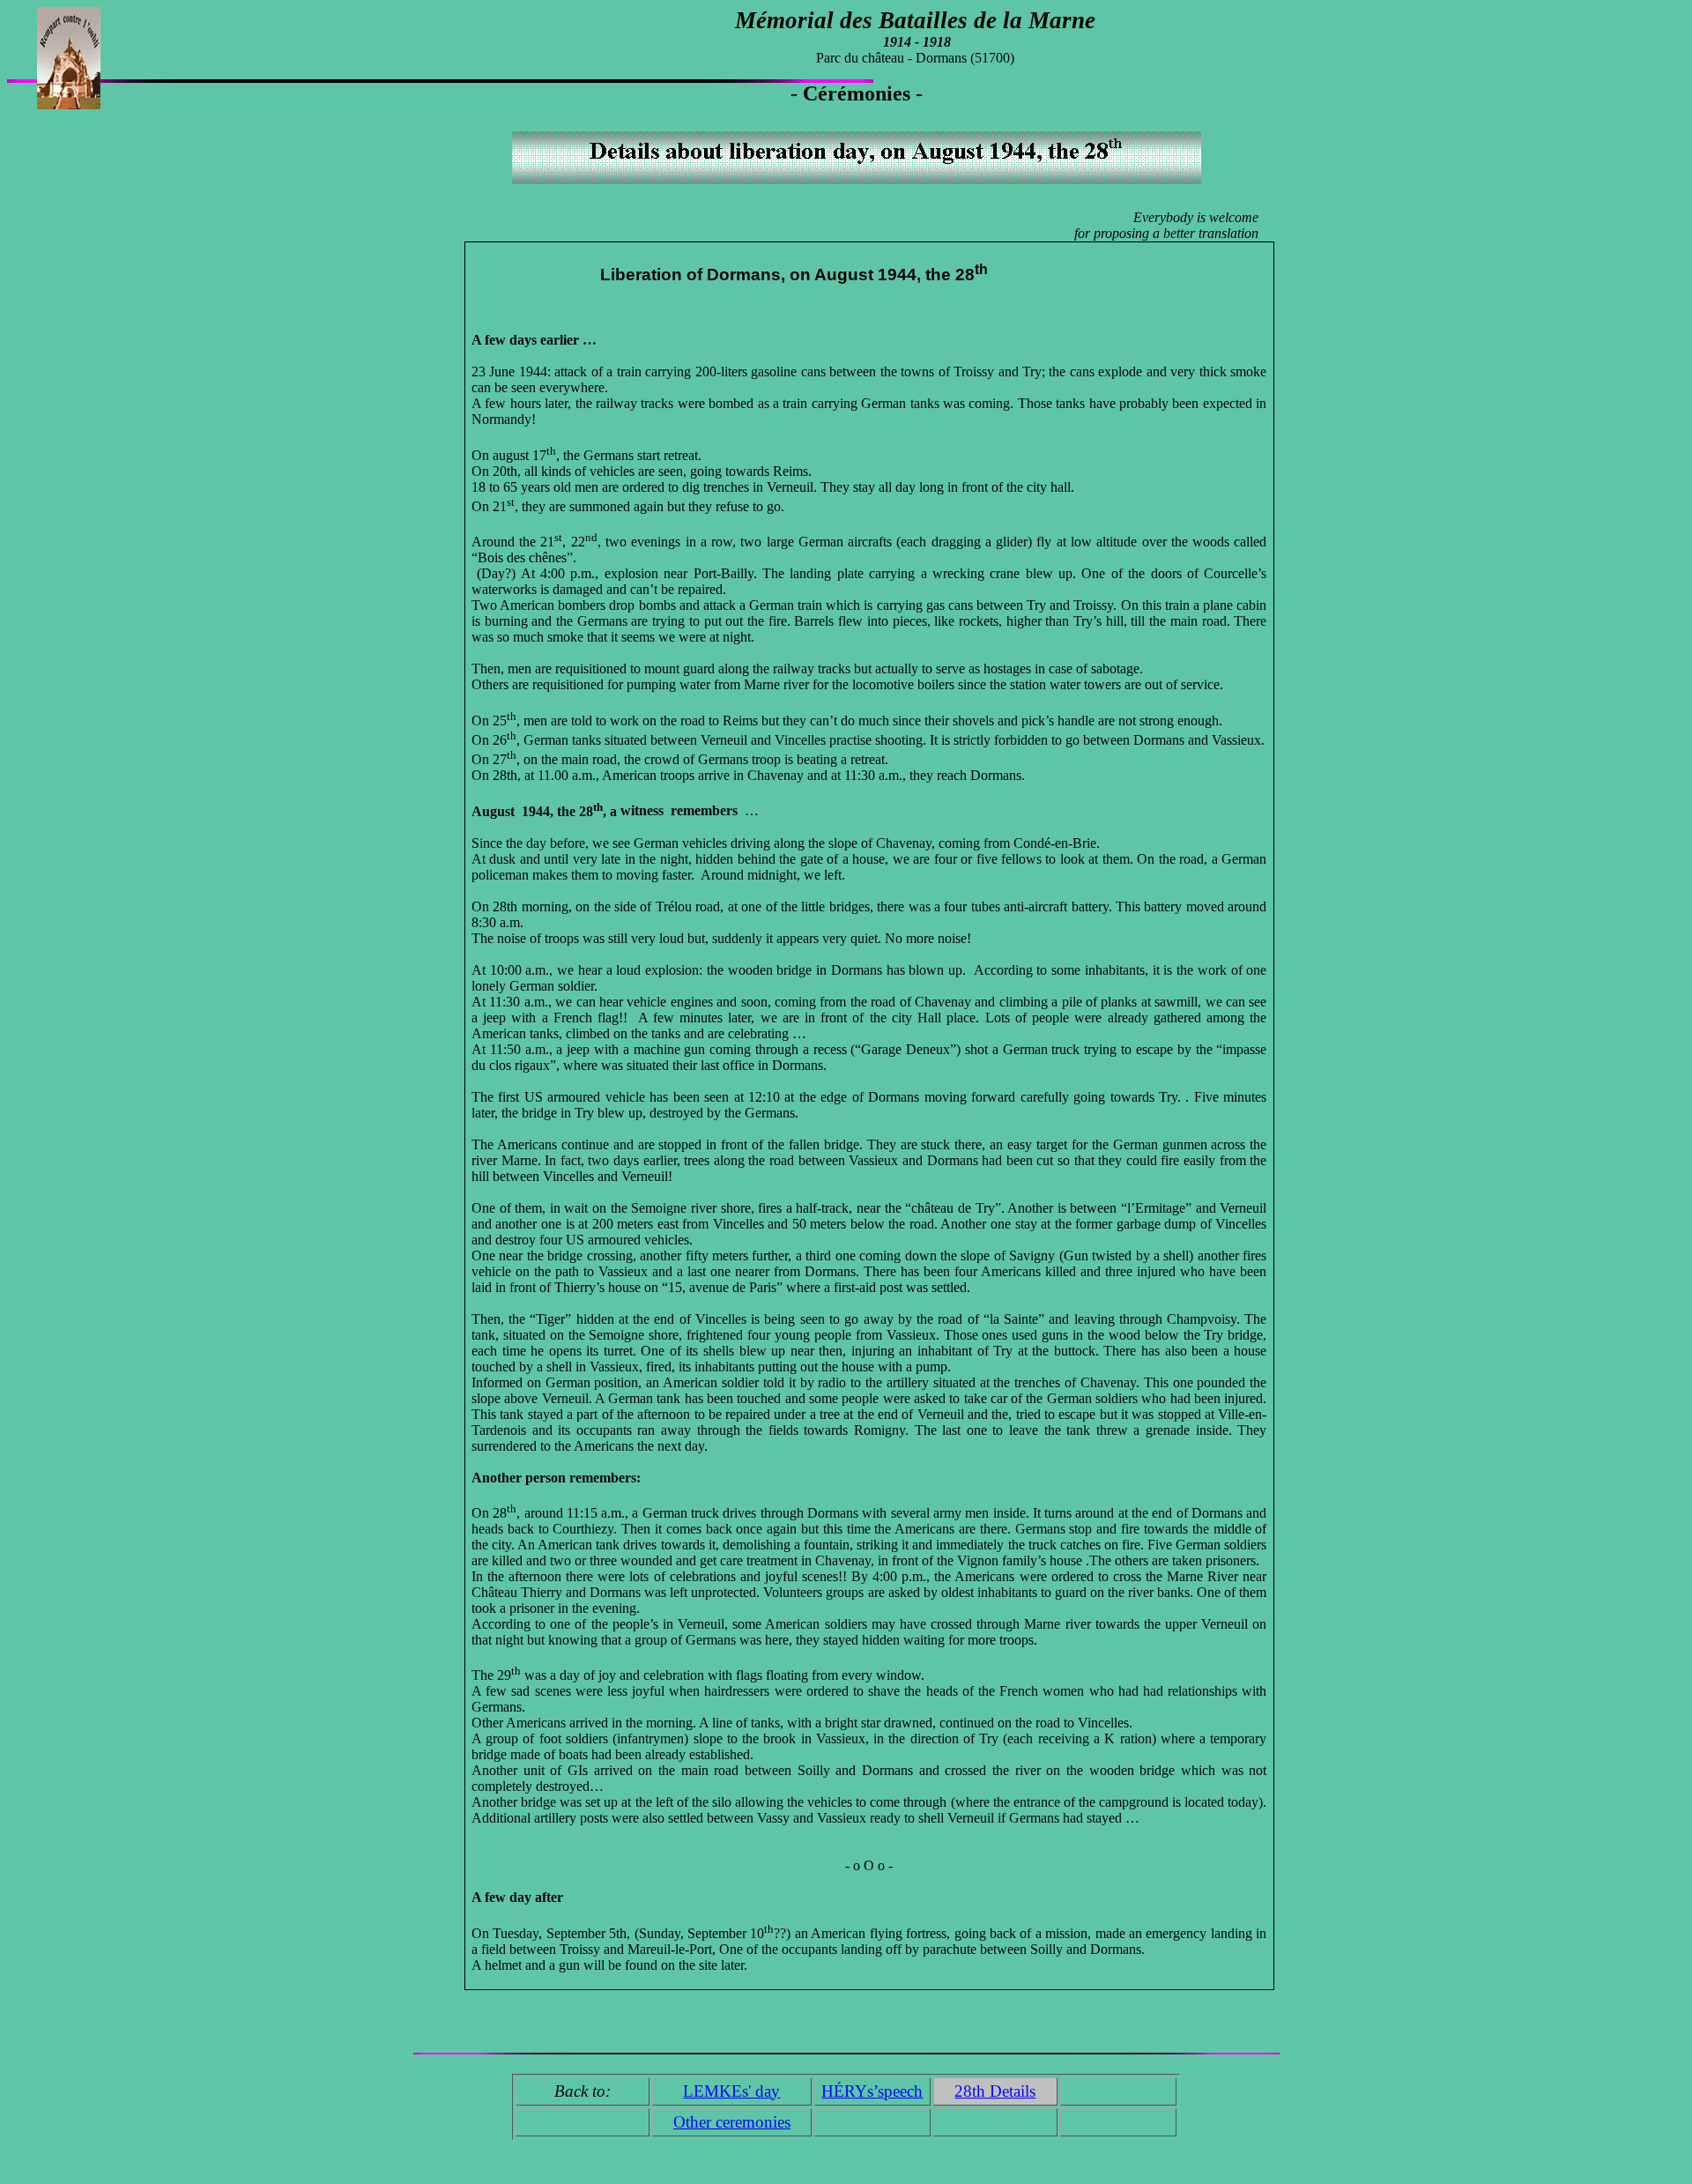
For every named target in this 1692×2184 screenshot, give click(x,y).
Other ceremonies (732, 2122)
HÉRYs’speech (872, 2091)
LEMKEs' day (731, 2091)
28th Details (995, 2091)
